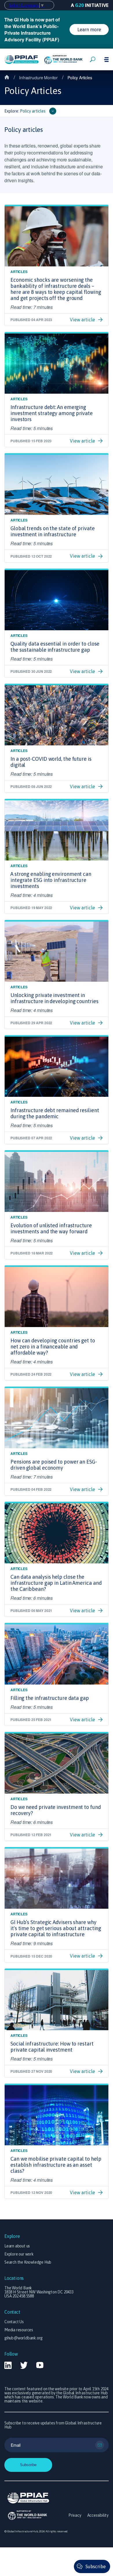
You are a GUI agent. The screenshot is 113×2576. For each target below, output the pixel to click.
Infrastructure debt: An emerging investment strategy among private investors (52, 413)
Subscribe (96, 2566)
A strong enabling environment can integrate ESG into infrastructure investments (51, 880)
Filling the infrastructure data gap (50, 1698)
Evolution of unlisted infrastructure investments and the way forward (51, 1228)
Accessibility (98, 2515)
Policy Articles (80, 78)
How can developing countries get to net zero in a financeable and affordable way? (53, 1347)
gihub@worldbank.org (23, 2338)
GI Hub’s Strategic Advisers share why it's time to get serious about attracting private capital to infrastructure (56, 1928)
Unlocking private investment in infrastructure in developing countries (54, 998)
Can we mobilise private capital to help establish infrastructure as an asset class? (56, 2165)
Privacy (75, 2515)
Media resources (19, 2330)
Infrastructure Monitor (38, 78)
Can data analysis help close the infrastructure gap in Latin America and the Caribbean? (56, 1583)
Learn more (89, 30)
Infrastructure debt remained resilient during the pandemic (55, 1113)
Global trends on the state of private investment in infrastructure (53, 531)
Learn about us (17, 2246)
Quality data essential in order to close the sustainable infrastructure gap (55, 647)
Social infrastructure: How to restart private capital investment (52, 2047)
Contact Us (14, 2322)
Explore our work (19, 2254)
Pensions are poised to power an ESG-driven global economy (54, 1465)
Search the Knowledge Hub (28, 2262)
